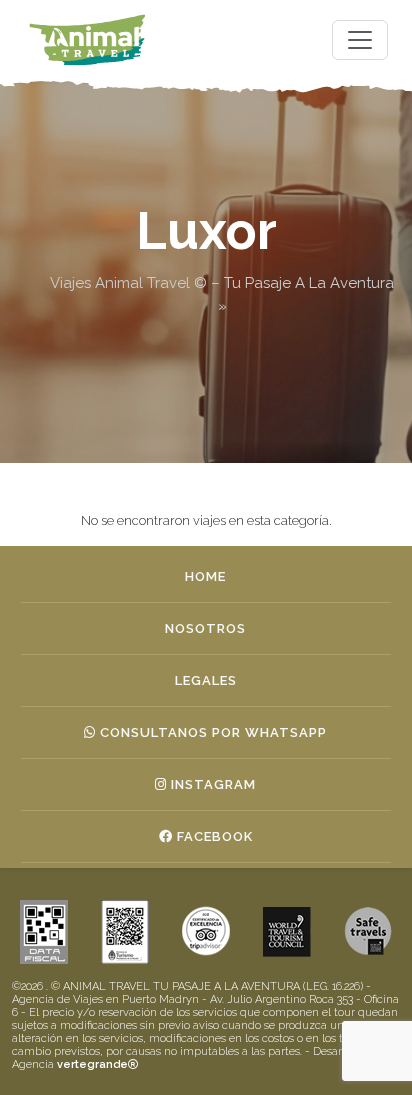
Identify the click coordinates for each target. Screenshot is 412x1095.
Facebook (213, 836)
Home (205, 576)
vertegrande (92, 1064)
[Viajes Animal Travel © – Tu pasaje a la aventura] (88, 40)
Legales (206, 680)
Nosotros (205, 628)
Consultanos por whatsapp (211, 732)
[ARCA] (44, 931)
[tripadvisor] (206, 931)
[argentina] (287, 931)
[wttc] (368, 931)
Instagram (211, 784)
